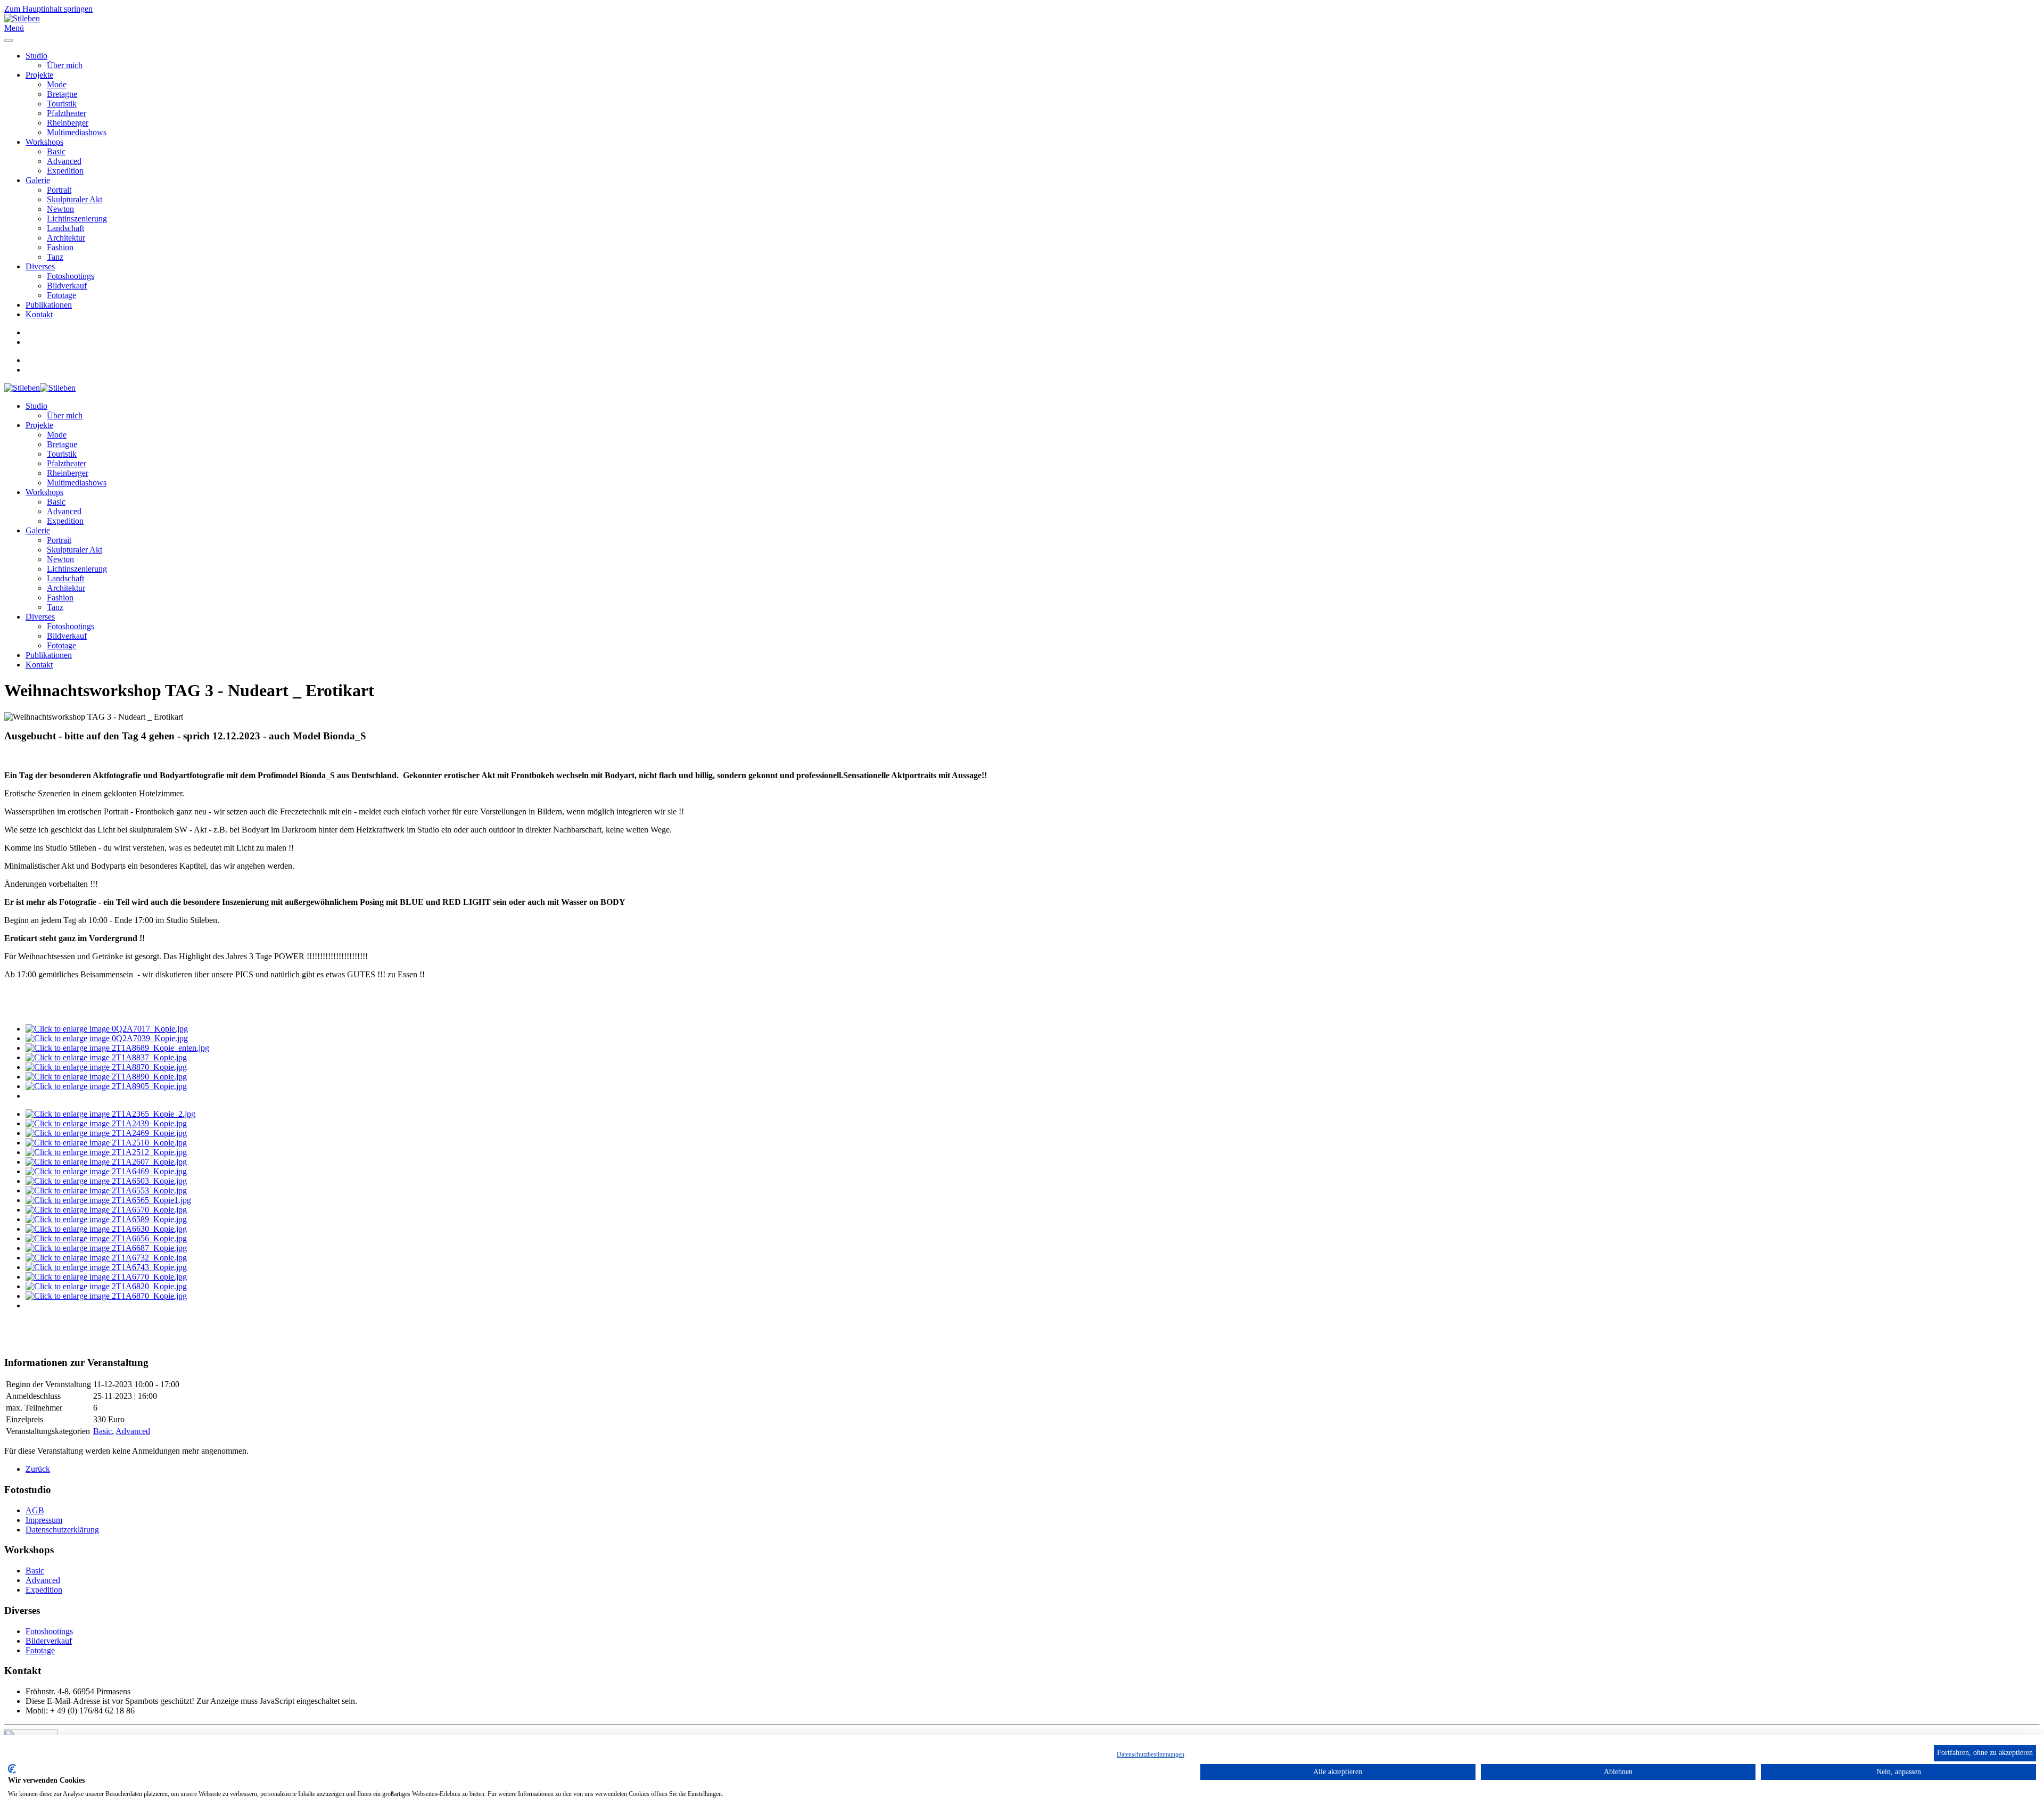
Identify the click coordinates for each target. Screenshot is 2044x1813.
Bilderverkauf (49, 1641)
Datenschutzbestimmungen (1151, 1754)
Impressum (44, 1520)
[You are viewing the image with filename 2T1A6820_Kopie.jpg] (106, 1286)
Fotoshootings (71, 276)
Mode (57, 84)
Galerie (38, 180)
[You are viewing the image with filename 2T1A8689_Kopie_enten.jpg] (117, 1048)
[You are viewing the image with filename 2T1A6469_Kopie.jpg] (106, 1171)
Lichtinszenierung (77, 219)
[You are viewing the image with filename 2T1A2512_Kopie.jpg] (106, 1152)
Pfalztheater (67, 113)
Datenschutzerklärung (62, 1530)
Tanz (55, 257)
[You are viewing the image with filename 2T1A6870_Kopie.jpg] (106, 1296)
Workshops (44, 142)
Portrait (59, 190)
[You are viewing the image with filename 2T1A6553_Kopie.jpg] (106, 1190)
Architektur (66, 238)
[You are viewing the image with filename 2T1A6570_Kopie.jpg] (106, 1210)
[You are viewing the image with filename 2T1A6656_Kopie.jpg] (106, 1238)
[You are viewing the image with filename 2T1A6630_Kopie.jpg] (106, 1229)
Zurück (38, 1469)
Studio (36, 56)
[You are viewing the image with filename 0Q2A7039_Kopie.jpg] (107, 1038)
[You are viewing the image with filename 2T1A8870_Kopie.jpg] (106, 1067)
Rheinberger (68, 123)
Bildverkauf (67, 286)
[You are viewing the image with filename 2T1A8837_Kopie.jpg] (106, 1057)
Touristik (62, 104)
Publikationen (49, 305)
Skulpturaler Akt (75, 199)
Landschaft (65, 228)
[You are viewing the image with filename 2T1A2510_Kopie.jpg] (106, 1143)
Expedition (65, 171)
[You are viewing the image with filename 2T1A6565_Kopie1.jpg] (108, 1200)
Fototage (61, 295)
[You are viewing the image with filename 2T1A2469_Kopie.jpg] (106, 1133)
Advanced (64, 161)
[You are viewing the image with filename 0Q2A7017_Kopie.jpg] (107, 1029)
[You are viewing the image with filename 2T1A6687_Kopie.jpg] (106, 1248)
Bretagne (62, 94)
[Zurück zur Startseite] (22, 18)
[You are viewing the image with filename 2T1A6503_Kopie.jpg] (106, 1181)
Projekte (39, 75)
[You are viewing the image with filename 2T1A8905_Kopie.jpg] (106, 1086)
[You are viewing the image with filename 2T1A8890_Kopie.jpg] (106, 1077)
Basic (56, 151)
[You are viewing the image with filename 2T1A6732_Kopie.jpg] (106, 1258)
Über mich (65, 65)
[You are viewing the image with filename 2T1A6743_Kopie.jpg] (106, 1267)
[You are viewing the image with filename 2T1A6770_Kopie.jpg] (106, 1277)
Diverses (40, 266)
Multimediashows (77, 132)
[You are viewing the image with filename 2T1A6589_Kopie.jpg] (106, 1219)
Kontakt (39, 314)
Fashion (60, 247)
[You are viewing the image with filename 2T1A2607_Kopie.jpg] (106, 1162)
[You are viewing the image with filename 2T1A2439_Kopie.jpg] (106, 1123)
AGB (35, 1510)
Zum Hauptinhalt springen (48, 9)
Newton (60, 209)
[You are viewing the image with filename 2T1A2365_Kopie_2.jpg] (110, 1114)
